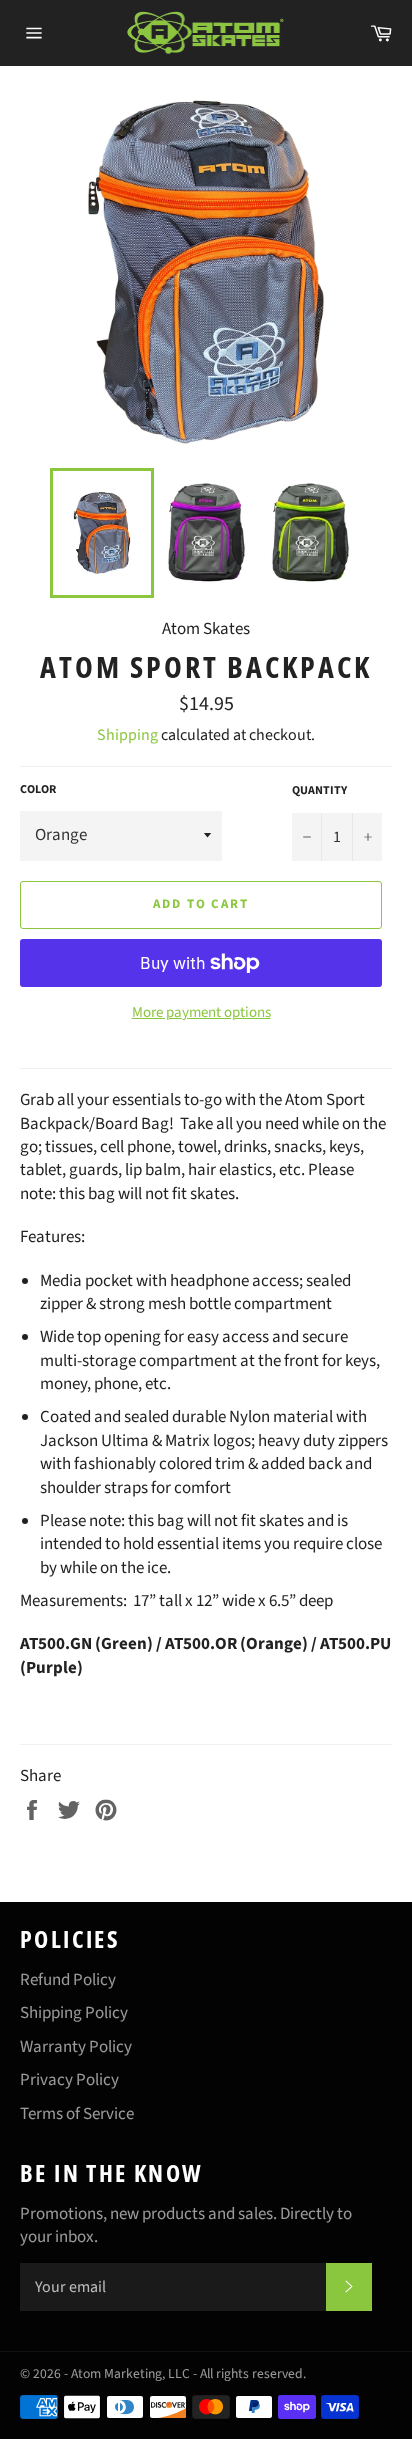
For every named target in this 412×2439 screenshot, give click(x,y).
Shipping (127, 735)
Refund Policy (68, 1980)
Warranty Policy (76, 2047)
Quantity (319, 791)
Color (38, 790)
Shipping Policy (74, 2013)
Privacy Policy (69, 2080)
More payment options (201, 1013)
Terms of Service (77, 2114)
